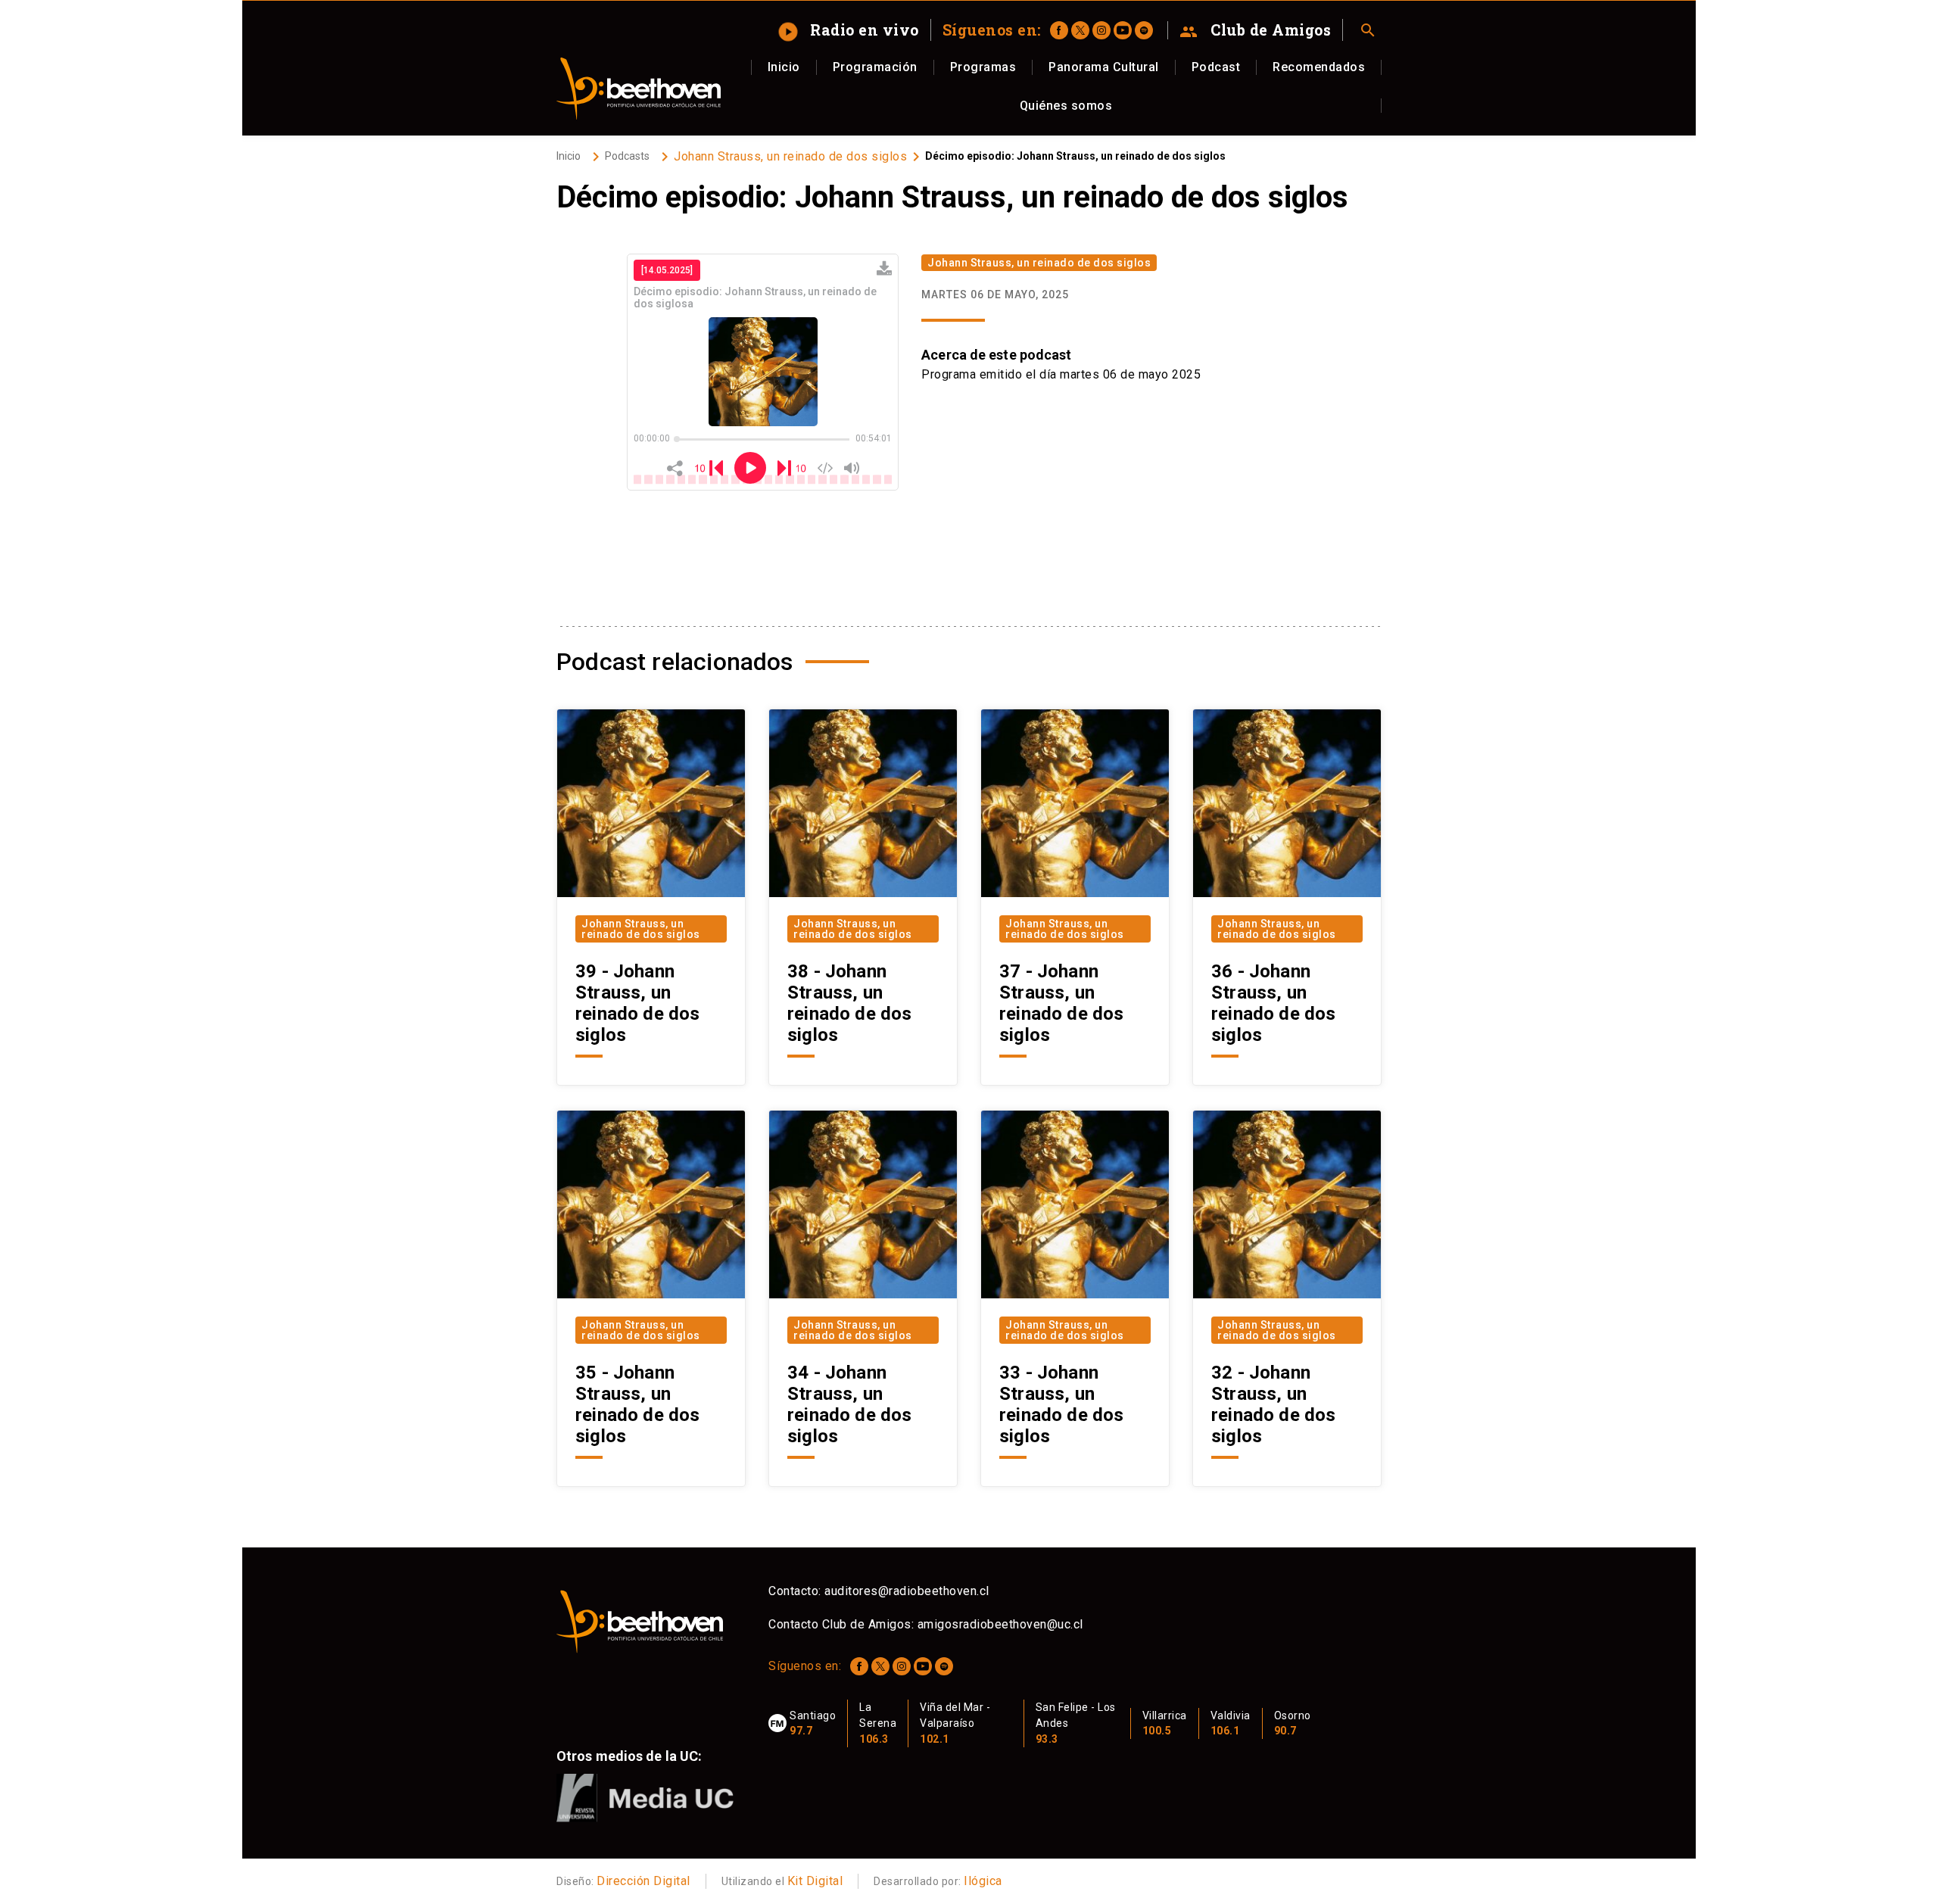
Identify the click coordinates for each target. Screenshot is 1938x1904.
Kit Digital (815, 1881)
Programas (983, 67)
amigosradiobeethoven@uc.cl (1000, 1624)
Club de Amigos (1256, 30)
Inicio (784, 67)
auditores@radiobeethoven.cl (907, 1591)
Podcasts (627, 156)
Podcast (1216, 67)
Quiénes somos (1066, 106)
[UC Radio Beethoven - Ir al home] (639, 89)
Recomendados (1319, 67)
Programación (875, 67)
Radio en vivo (850, 30)
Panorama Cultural (1104, 67)
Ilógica (983, 1881)
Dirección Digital (643, 1881)
